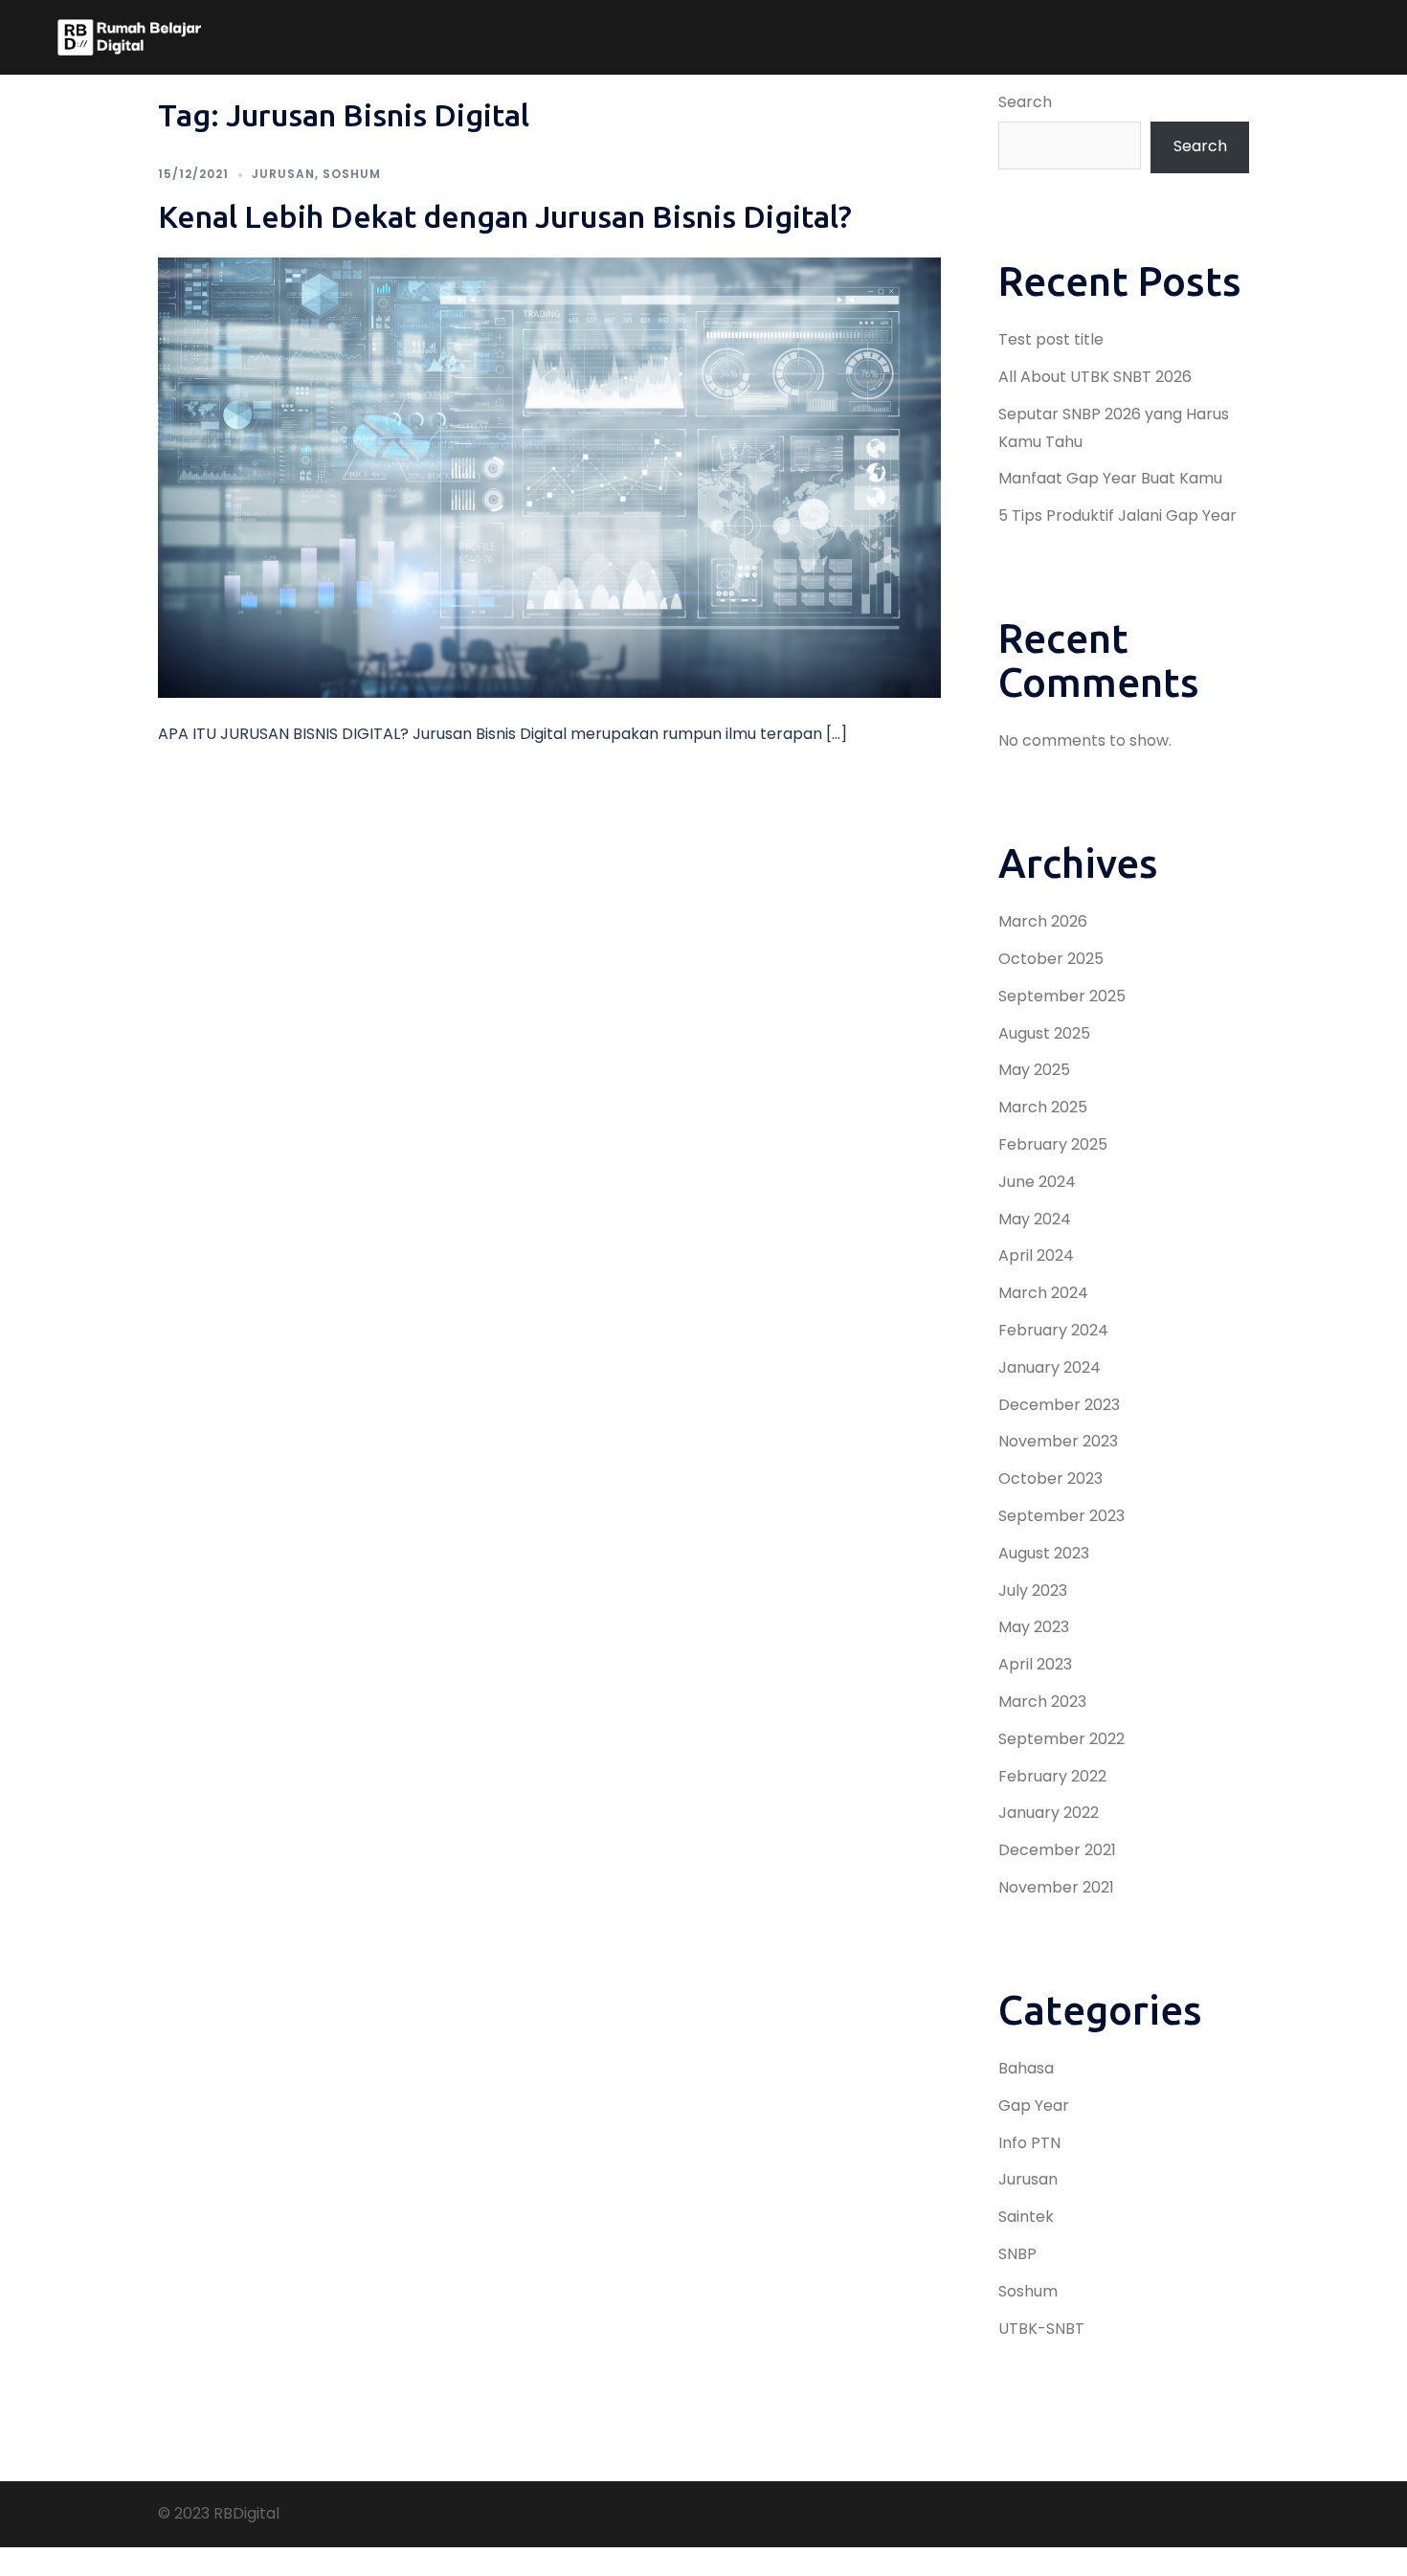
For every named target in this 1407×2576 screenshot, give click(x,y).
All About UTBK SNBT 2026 (1095, 377)
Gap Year (1034, 2106)
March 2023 (1042, 1702)
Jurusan (283, 174)
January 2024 (1050, 1367)
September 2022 (1061, 1739)
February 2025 (1053, 1144)
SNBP (1017, 2254)
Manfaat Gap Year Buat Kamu (1110, 478)
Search (1025, 102)
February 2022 (1052, 1776)
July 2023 (1033, 1590)
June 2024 (1037, 1182)
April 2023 (1035, 1664)
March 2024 (1043, 1293)
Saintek (1026, 2217)
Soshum (352, 174)
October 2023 (1050, 1478)
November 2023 (1058, 1441)
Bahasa (1026, 2068)
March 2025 (1043, 1107)
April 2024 (1036, 1255)
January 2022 (1049, 1813)
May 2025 (1034, 1070)
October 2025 (1051, 959)
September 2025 (1062, 996)
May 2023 (1034, 1627)
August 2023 (1044, 1553)
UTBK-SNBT (1041, 2329)
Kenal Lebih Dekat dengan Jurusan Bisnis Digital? (505, 216)
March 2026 (1043, 921)
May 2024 (1035, 1219)
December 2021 (1057, 1850)
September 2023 (1061, 1516)
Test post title (1051, 339)
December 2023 (1059, 1405)
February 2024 (1053, 1330)
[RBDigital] (129, 37)
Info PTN (1029, 2143)
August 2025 (1044, 1033)
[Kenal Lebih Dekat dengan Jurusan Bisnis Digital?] (549, 476)
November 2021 (1056, 1887)
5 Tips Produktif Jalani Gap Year (1117, 515)
